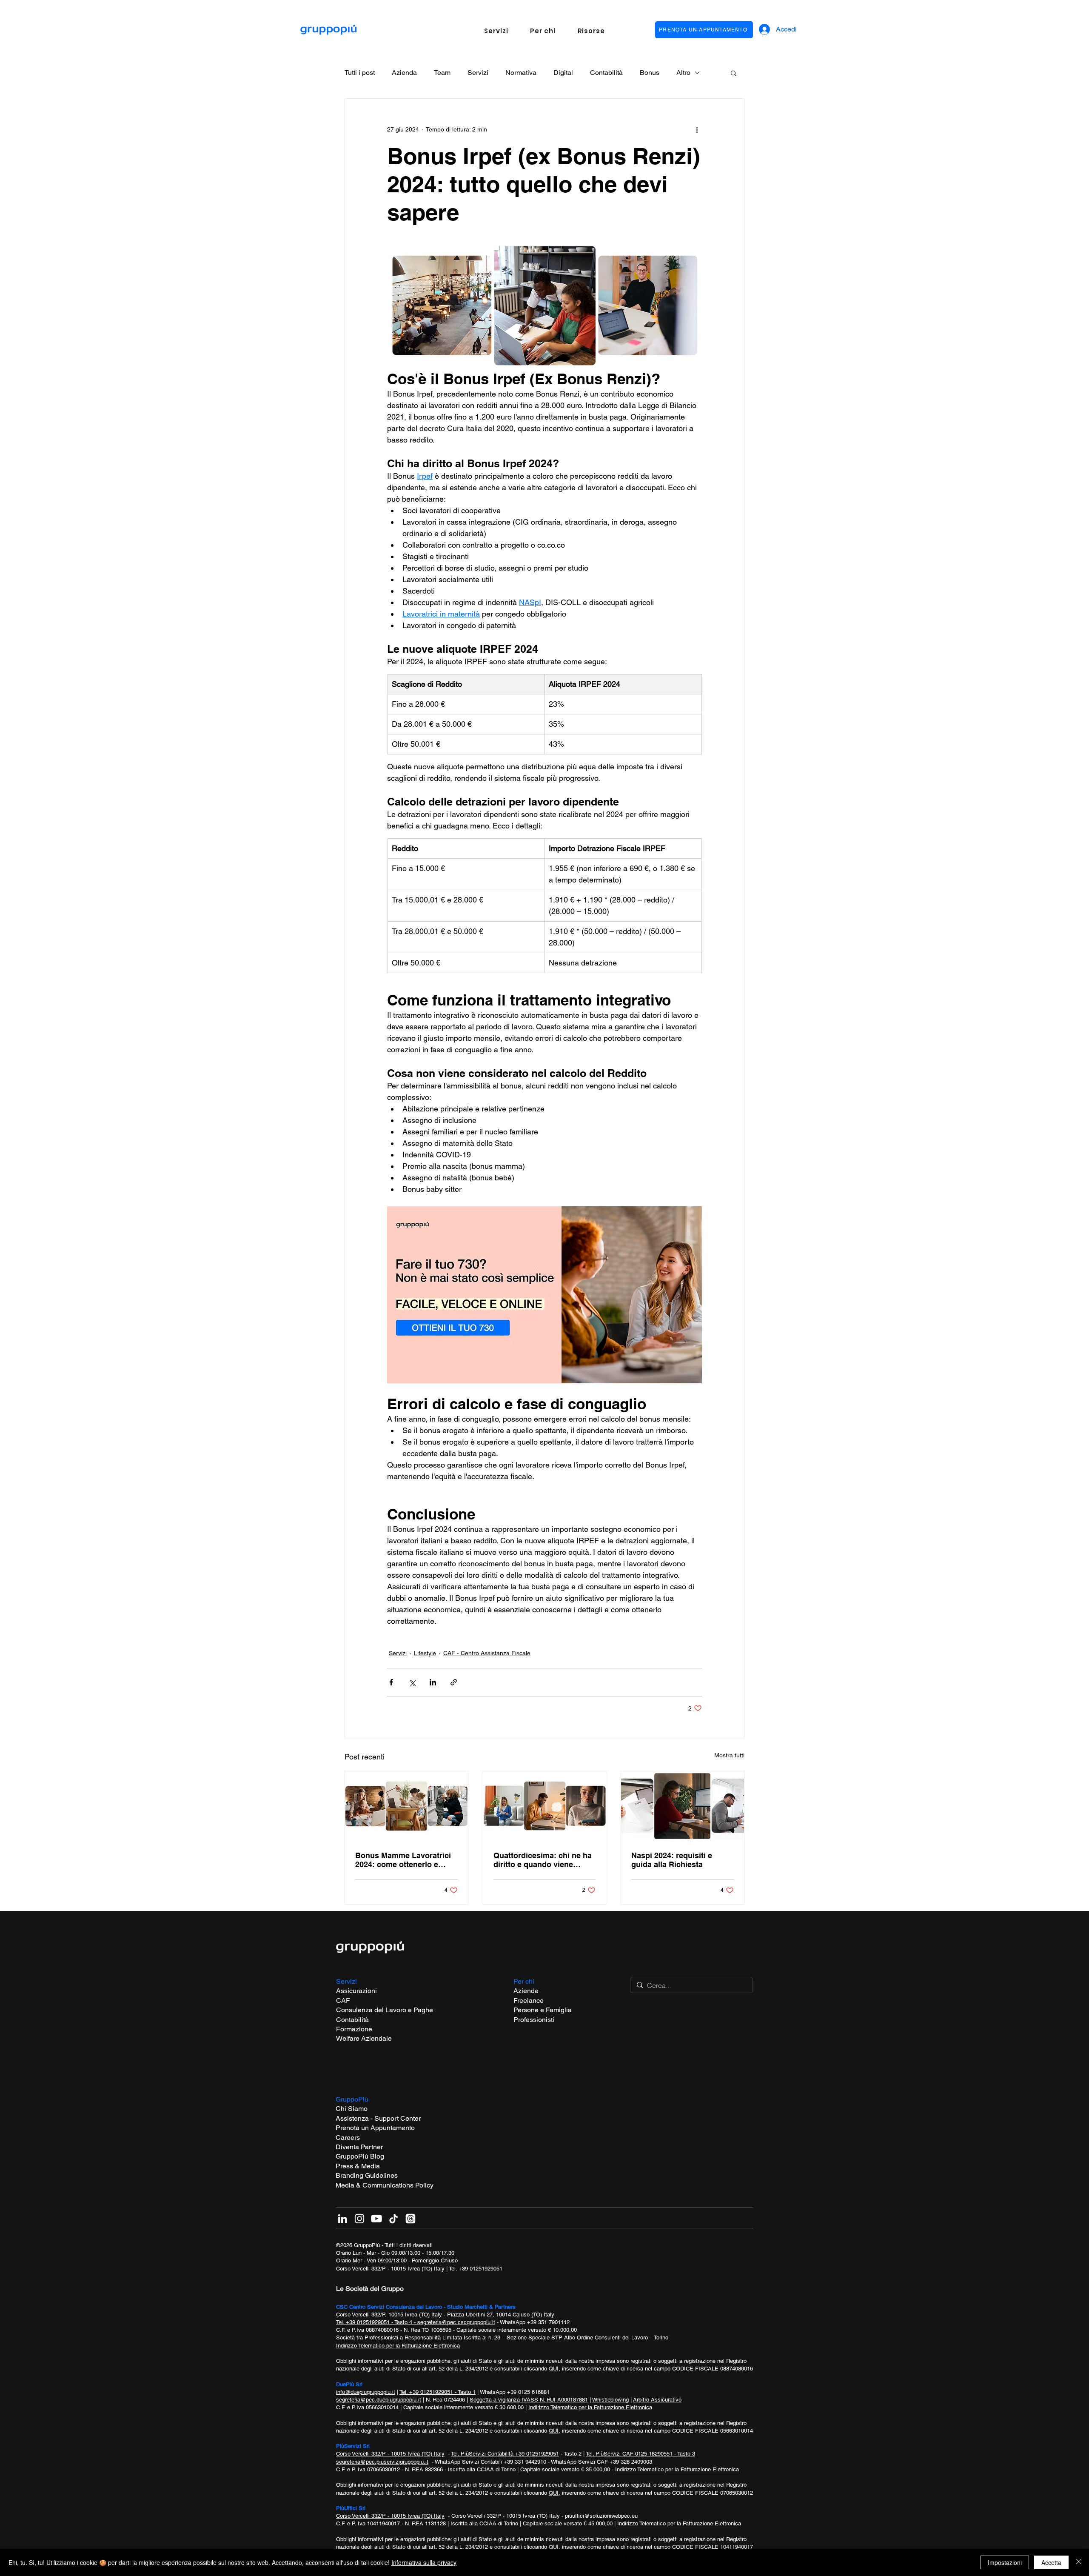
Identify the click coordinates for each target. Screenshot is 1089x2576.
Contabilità (606, 73)
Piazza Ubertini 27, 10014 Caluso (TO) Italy (502, 2315)
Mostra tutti (729, 1755)
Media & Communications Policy (385, 2185)
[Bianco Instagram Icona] (359, 2219)
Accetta (1051, 2562)
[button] (496, 31)
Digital (563, 73)
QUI (554, 2369)
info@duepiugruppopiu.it (366, 2392)
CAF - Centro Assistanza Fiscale (487, 1653)
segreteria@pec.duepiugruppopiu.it (379, 2400)
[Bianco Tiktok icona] (393, 2219)
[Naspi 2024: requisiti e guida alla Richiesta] (683, 1806)
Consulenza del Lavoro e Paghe (385, 2010)
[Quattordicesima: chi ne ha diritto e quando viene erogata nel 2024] (545, 1806)
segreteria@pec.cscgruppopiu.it (456, 2322)
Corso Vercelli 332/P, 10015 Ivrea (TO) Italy (389, 2315)
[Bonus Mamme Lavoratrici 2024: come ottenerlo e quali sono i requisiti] (406, 1806)
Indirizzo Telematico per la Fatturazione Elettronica (398, 2346)
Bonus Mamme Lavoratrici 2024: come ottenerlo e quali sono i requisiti (403, 1860)
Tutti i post (360, 73)
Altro (683, 73)
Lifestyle (425, 1653)
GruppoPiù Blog (360, 2156)
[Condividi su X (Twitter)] (412, 1682)
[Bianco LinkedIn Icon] (342, 2219)
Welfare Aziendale (364, 2038)
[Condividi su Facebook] (391, 1682)
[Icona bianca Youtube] (376, 2219)
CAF (343, 2001)
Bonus (650, 73)
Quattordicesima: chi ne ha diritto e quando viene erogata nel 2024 (543, 1860)
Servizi (478, 73)
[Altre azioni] (697, 129)
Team (442, 73)
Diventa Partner (359, 2147)
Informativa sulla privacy (424, 2562)
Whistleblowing (610, 2400)
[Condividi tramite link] (454, 1682)
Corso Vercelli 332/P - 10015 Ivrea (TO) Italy (390, 2269)
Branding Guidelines (367, 2175)
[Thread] (411, 2219)
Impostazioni (1005, 2562)
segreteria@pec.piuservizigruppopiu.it (382, 2462)
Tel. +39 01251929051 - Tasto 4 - (377, 2322)
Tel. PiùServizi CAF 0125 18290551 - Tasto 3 (640, 2454)
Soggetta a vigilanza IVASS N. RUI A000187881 (529, 2400)
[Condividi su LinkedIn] (433, 1682)
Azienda (404, 73)
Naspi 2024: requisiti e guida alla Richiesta (672, 1860)
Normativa (521, 73)
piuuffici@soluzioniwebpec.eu (601, 2516)
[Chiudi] (1079, 2562)
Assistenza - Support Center (378, 2118)
